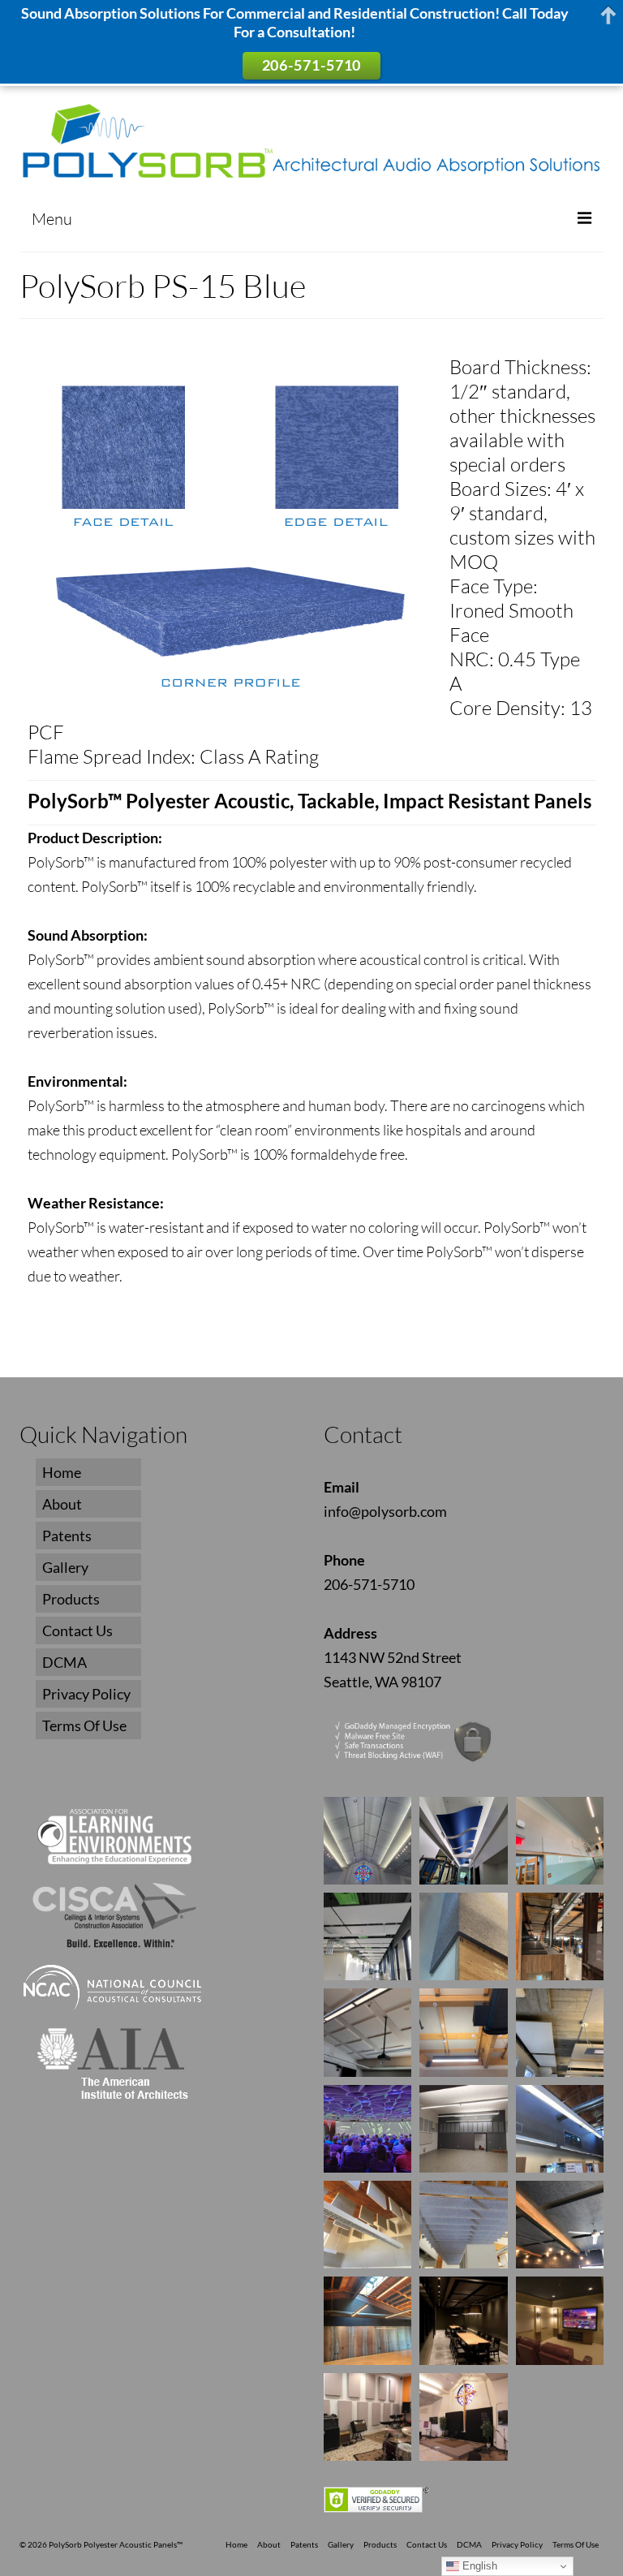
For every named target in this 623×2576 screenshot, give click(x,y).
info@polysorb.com (385, 1511)
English (478, 2566)
